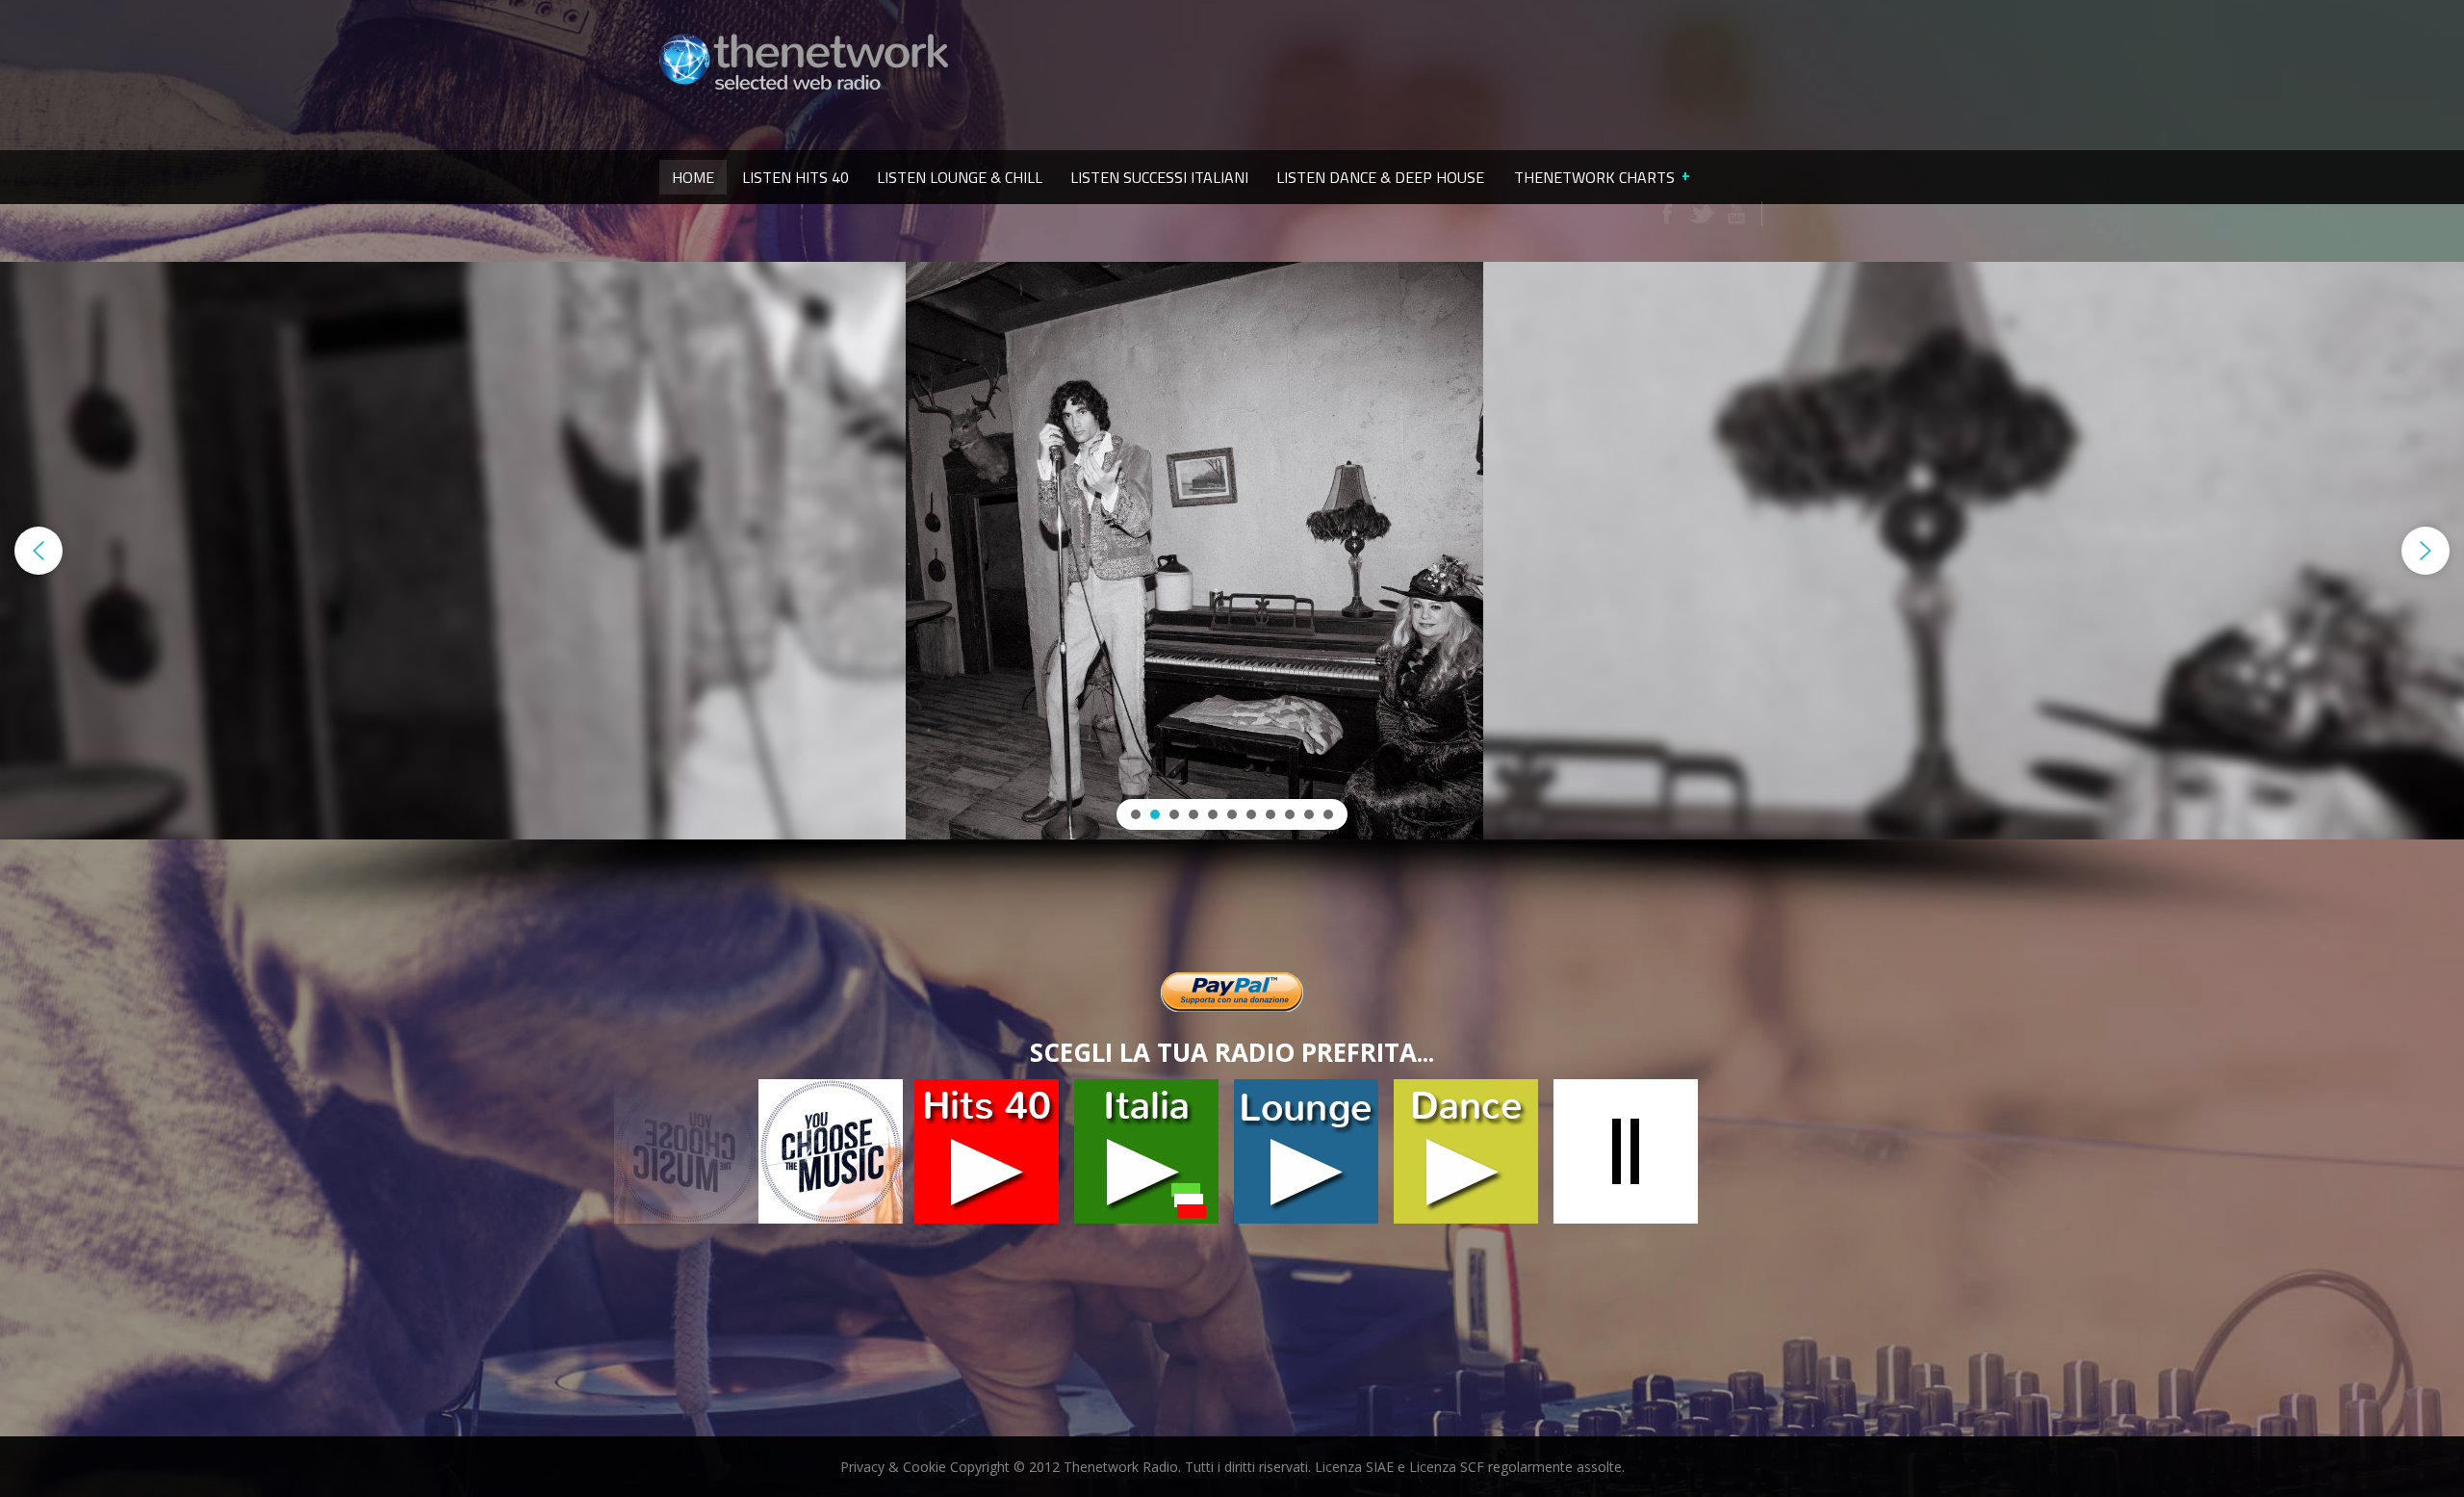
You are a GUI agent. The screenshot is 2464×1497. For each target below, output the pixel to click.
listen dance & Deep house (1380, 177)
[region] (1232, 606)
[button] (38, 551)
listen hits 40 (796, 177)
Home (693, 177)
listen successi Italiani (1159, 177)
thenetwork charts (1594, 177)
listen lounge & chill (960, 177)
